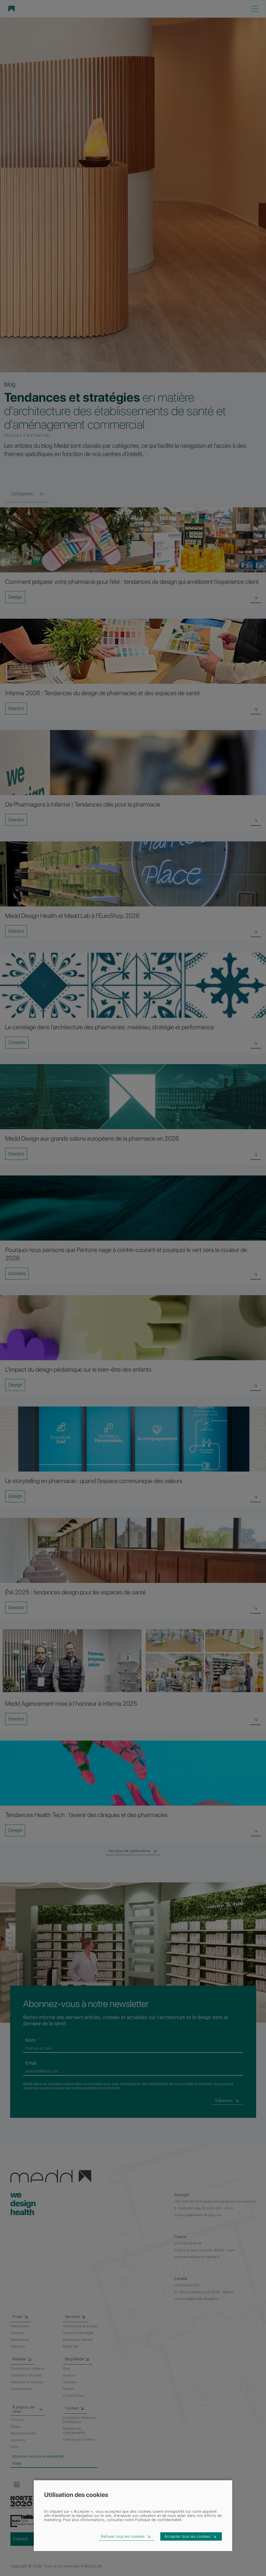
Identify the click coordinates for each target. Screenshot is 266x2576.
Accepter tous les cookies (187, 2536)
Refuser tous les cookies (123, 2536)
